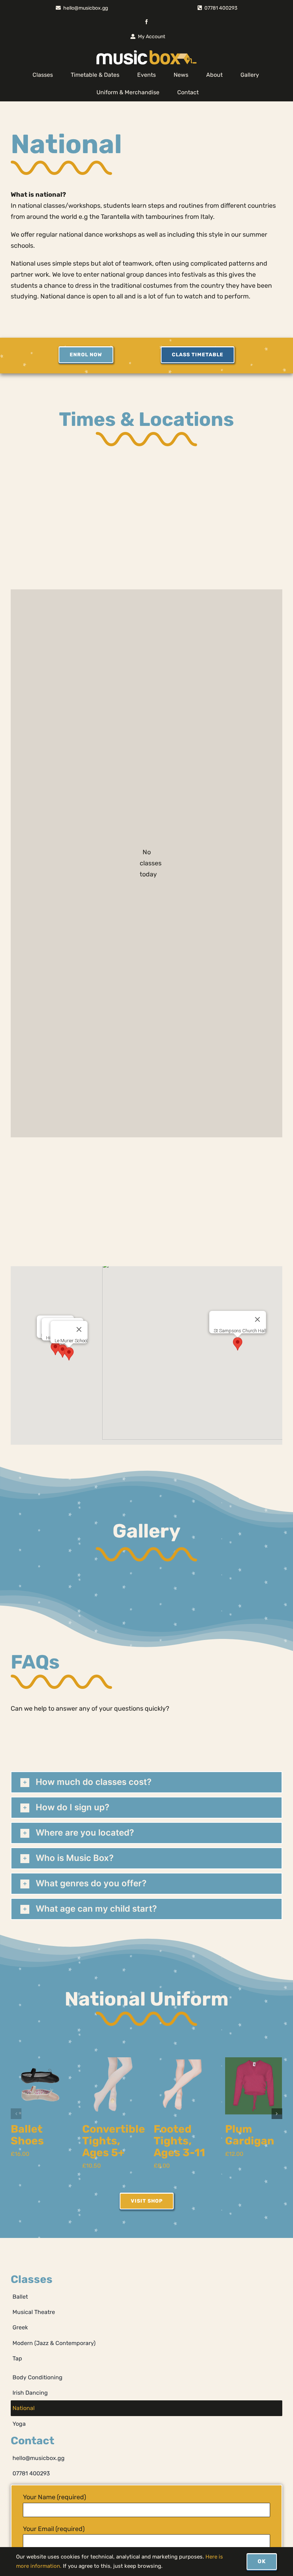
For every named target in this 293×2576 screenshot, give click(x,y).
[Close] (258, 1319)
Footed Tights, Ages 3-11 (179, 2141)
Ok (262, 2561)
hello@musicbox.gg (86, 8)
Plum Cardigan (250, 2135)
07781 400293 (221, 8)
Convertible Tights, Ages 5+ (114, 2141)
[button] (238, 1344)
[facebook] (146, 22)
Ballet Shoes (27, 2135)
